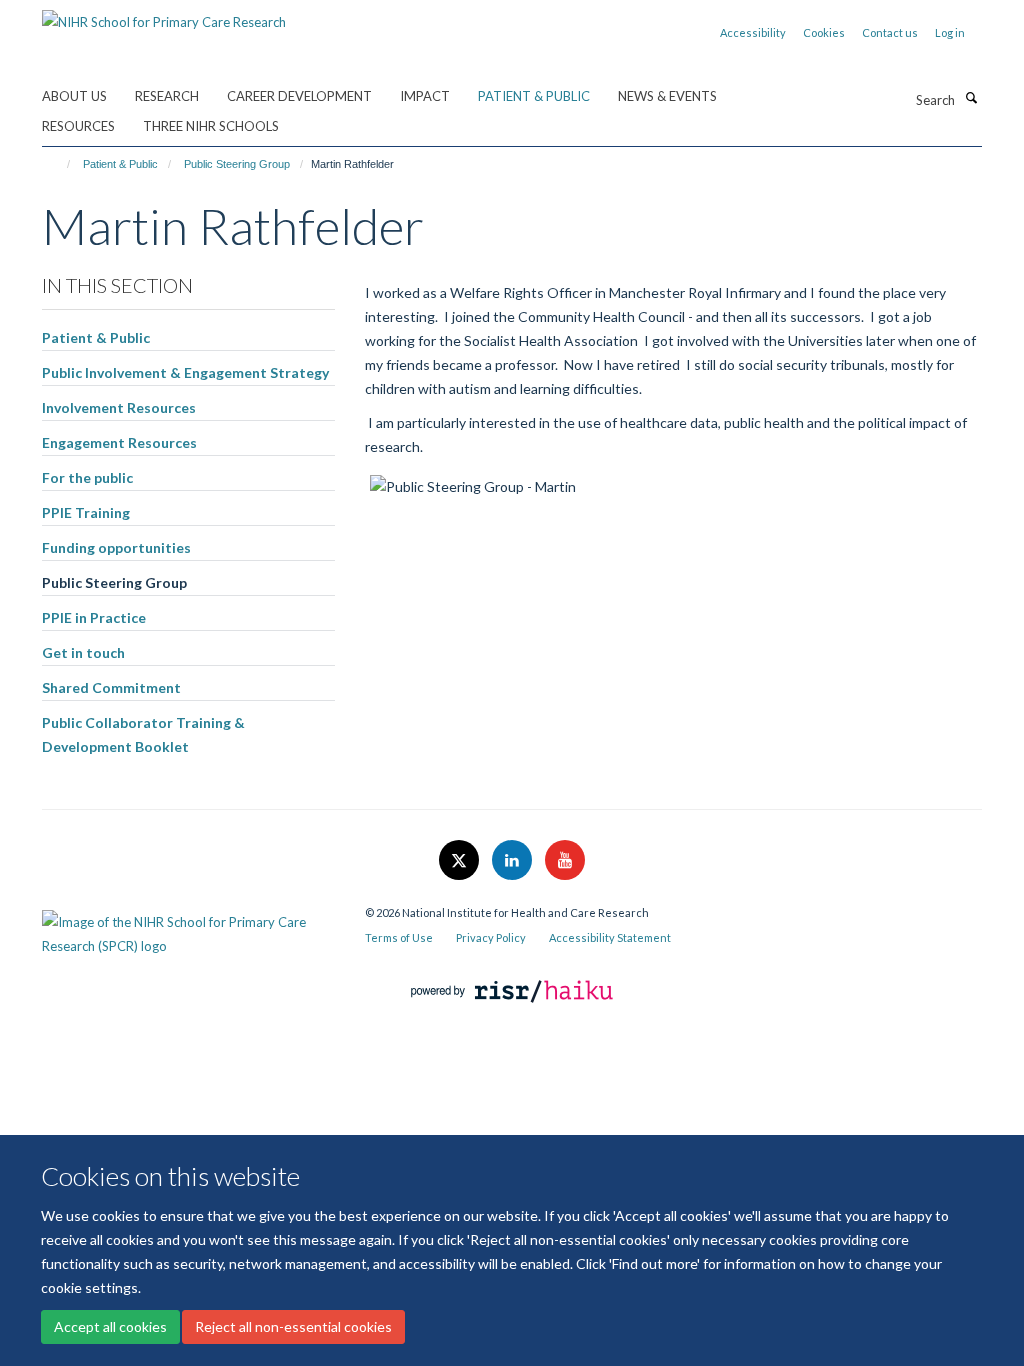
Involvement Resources (119, 407)
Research (167, 96)
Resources (78, 126)
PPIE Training (86, 512)
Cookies (824, 32)
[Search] (971, 98)
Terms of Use (399, 937)
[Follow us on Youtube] (565, 861)
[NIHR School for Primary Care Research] (164, 15)
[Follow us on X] (460, 861)
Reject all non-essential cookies (293, 1326)
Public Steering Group (237, 164)
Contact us (890, 32)
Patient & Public (534, 96)
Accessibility (753, 32)
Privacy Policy (491, 937)
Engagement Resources (119, 442)
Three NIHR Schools (211, 126)
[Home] (59, 164)
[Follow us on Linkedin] (513, 861)
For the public (87, 477)
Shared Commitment (111, 687)
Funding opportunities (116, 547)
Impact (425, 96)
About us (74, 96)
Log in (950, 32)
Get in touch (83, 652)
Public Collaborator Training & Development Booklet (143, 734)
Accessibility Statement (610, 937)
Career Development (299, 96)
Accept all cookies (110, 1326)
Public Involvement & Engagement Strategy (185, 372)
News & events (667, 96)
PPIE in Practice (94, 617)
